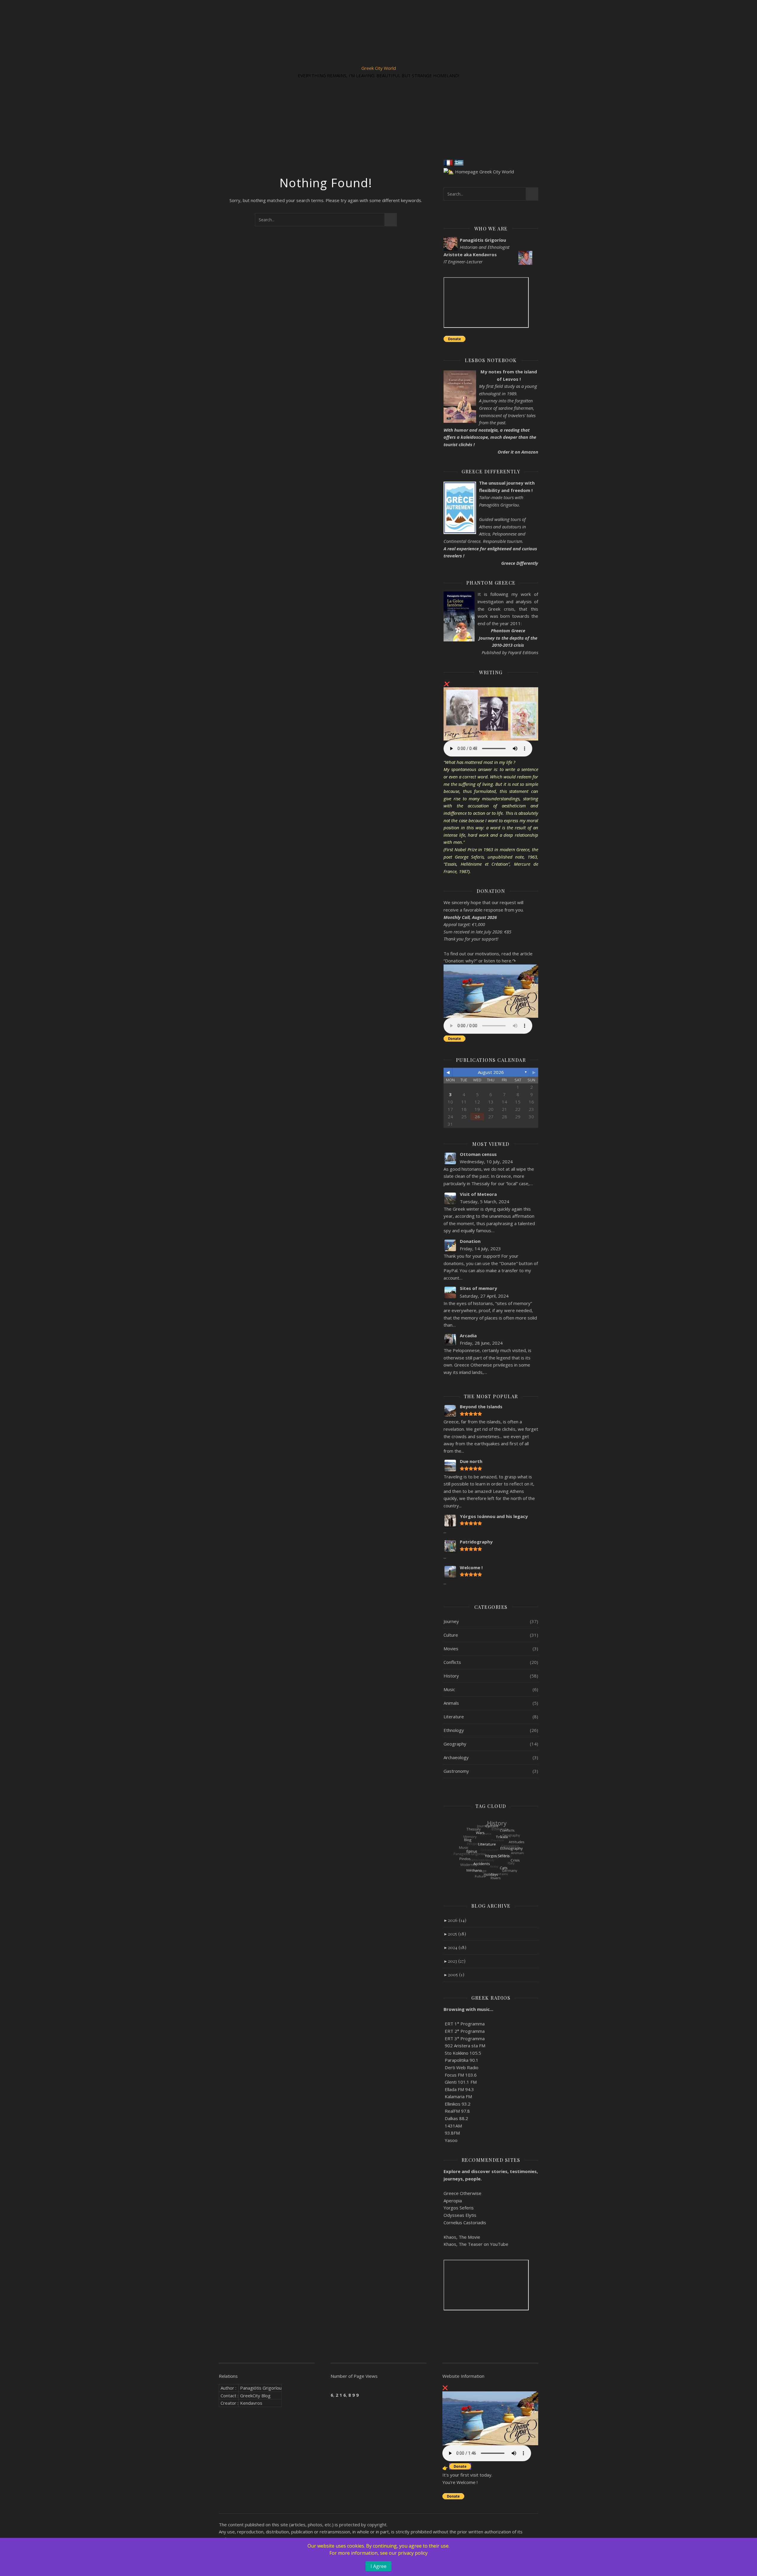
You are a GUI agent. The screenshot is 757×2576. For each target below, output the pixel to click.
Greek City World (379, 68)
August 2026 (491, 1072)
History (451, 1676)
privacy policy (413, 2553)
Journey (451, 1621)
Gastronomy (456, 1771)
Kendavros (251, 2403)
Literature (454, 1717)
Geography (455, 1744)
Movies (451, 1648)
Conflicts (452, 1662)
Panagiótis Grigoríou (261, 2388)
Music (449, 1689)
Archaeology (456, 1757)
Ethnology (454, 1730)
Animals (451, 1703)
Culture (451, 1635)
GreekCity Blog (255, 2396)
